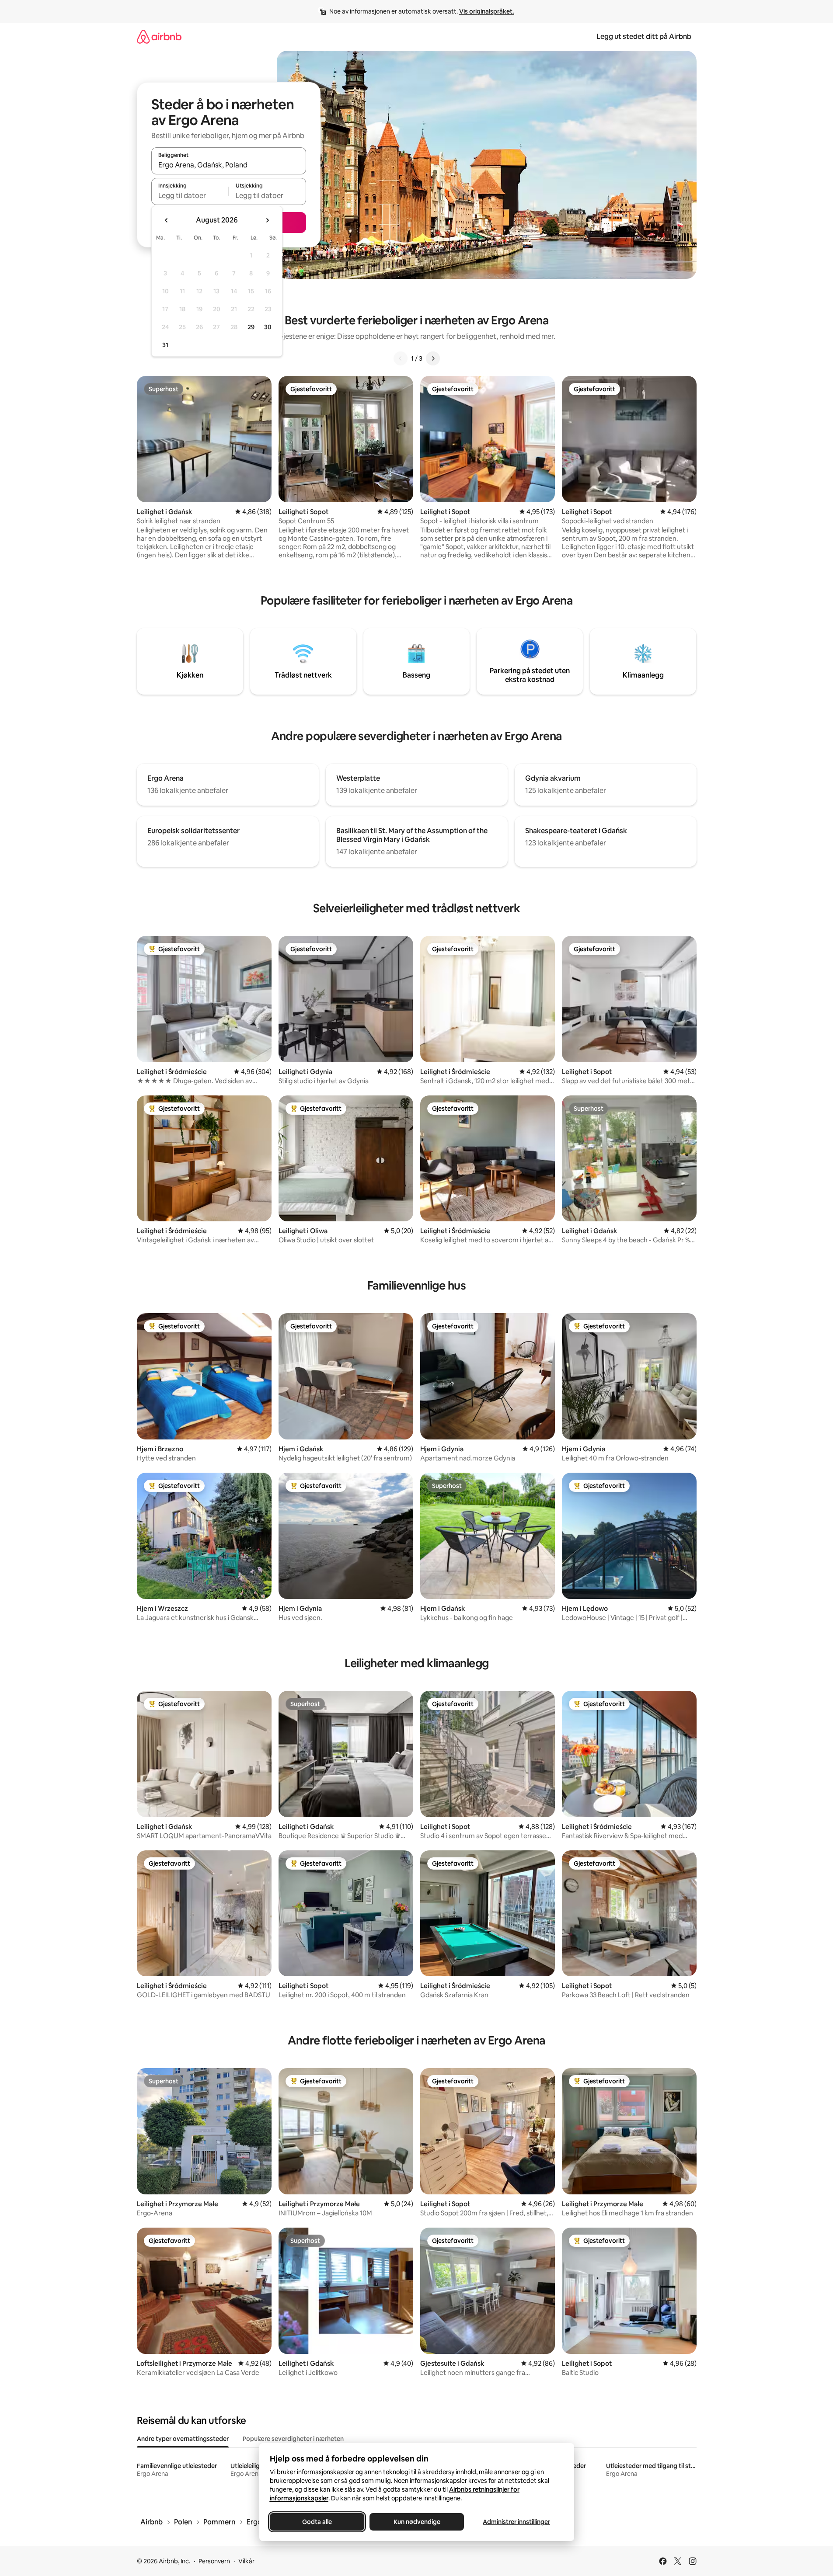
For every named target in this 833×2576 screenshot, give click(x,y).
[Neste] (433, 358)
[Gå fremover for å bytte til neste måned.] (267, 220)
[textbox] (190, 195)
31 (165, 345)
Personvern (214, 2561)
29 (251, 327)
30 (268, 327)
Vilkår (246, 2561)
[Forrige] (401, 358)
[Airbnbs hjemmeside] (159, 37)
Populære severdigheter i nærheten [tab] (293, 2439)
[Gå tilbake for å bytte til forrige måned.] (167, 220)
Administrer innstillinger (516, 2522)
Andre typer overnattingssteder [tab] (183, 2439)
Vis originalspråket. (487, 11)
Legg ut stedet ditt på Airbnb (644, 37)
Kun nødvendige (416, 2522)
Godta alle (317, 2522)
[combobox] (229, 165)
